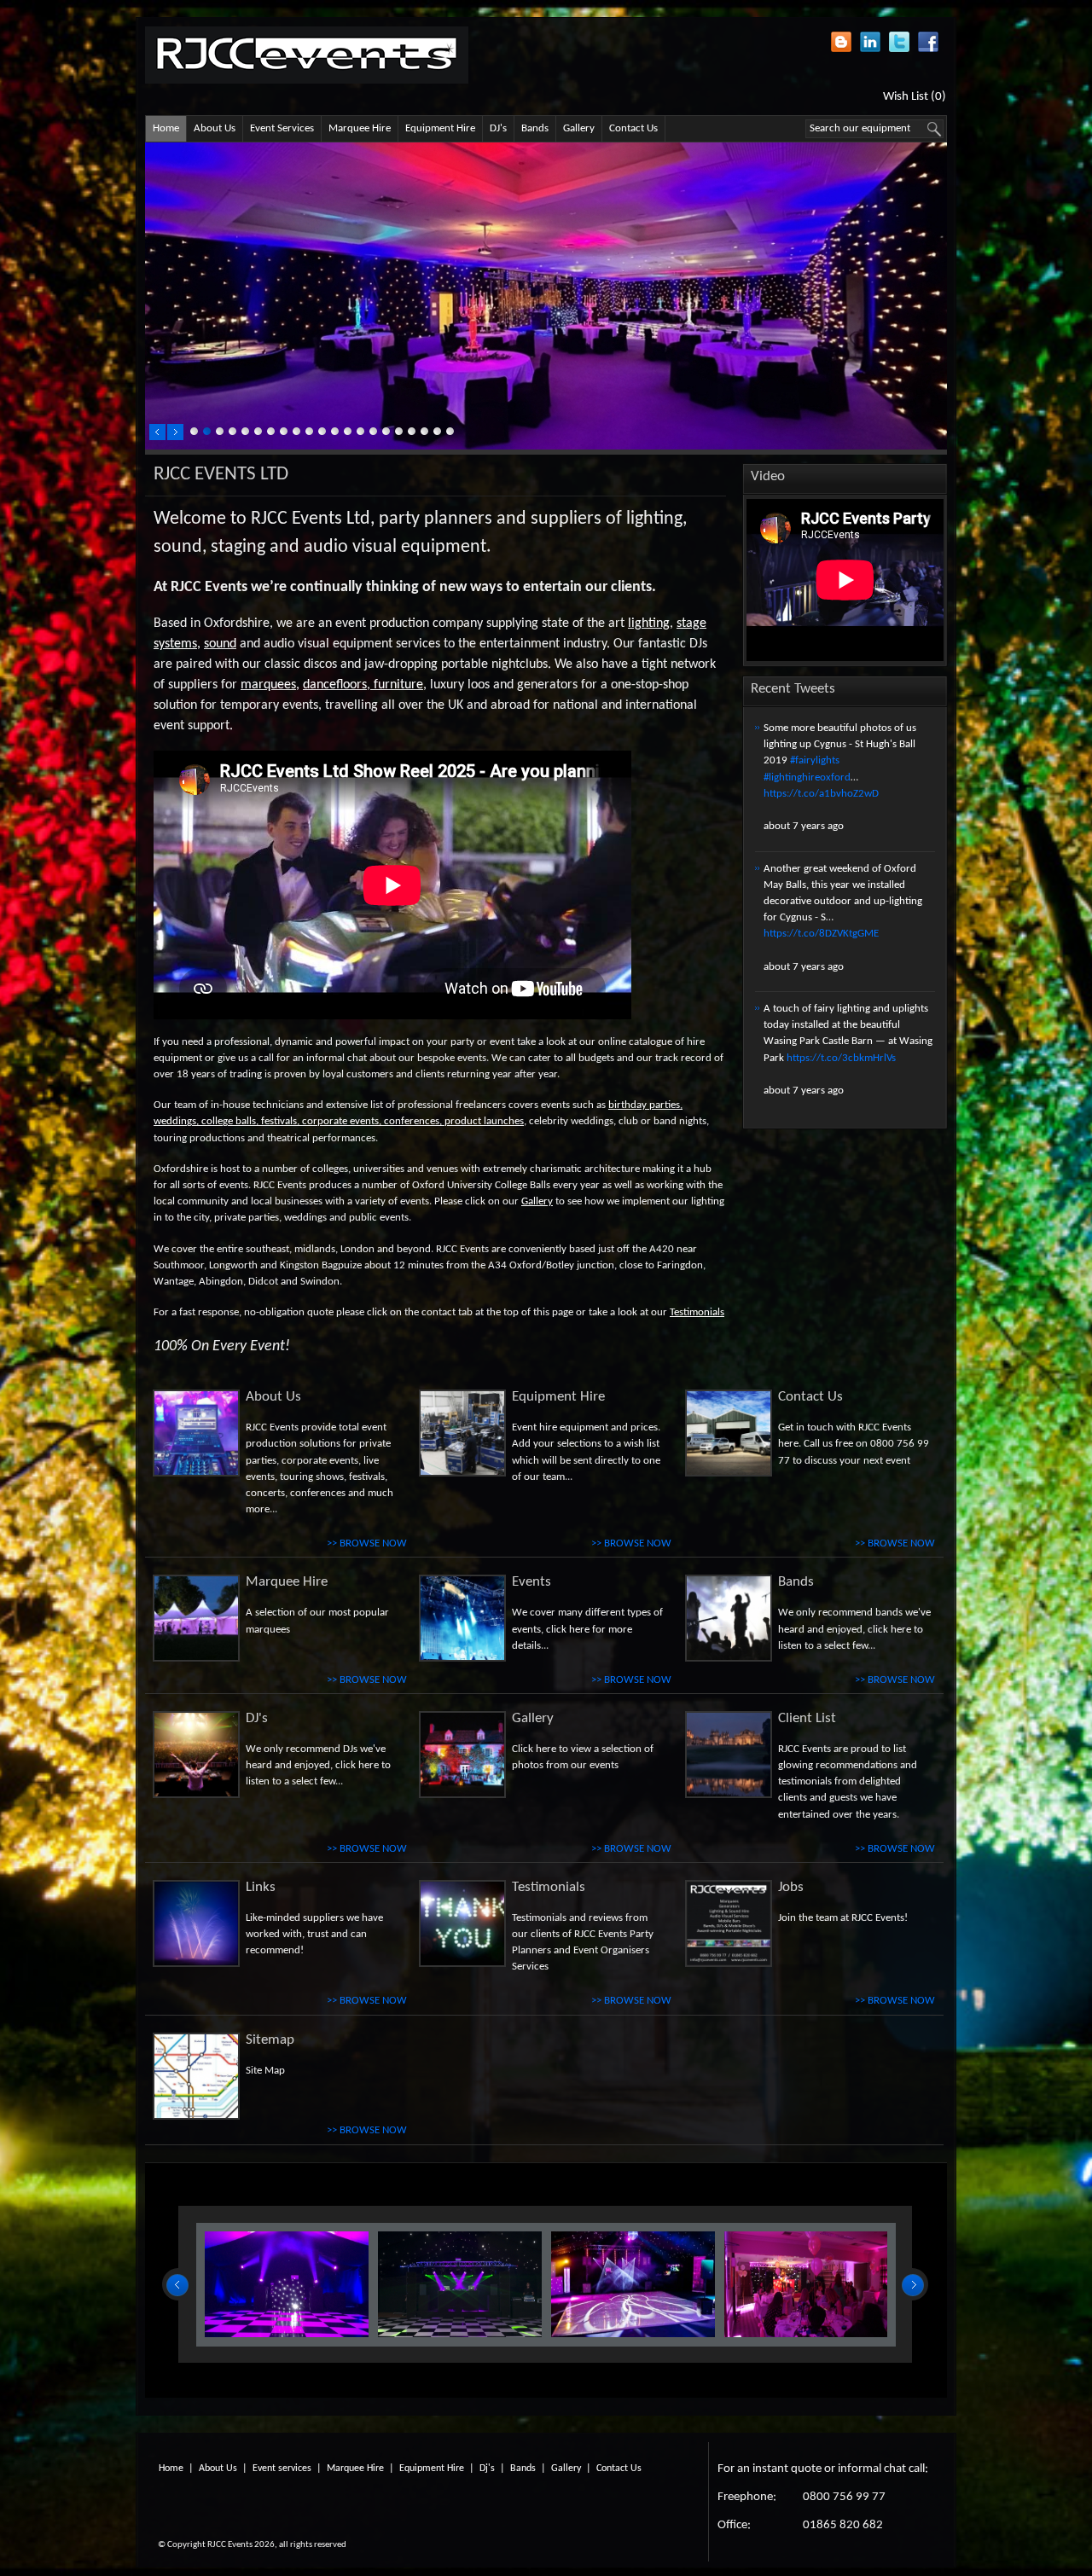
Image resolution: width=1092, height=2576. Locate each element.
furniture (398, 685)
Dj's (487, 2469)
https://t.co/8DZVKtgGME (821, 934)
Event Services (282, 128)
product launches (484, 1121)
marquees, (270, 685)
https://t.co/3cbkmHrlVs (841, 1058)
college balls (229, 1121)
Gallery (579, 128)
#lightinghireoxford (807, 777)
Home (166, 128)
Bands (535, 128)
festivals (279, 1121)
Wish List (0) (915, 96)
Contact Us (633, 128)
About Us (215, 128)
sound (220, 644)
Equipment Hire (440, 128)
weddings (175, 1121)
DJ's (498, 128)
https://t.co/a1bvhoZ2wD (821, 794)
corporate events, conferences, (372, 1121)
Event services (282, 2469)
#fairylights (815, 760)
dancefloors (335, 685)
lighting (649, 624)
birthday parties (644, 1105)
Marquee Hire (360, 128)
